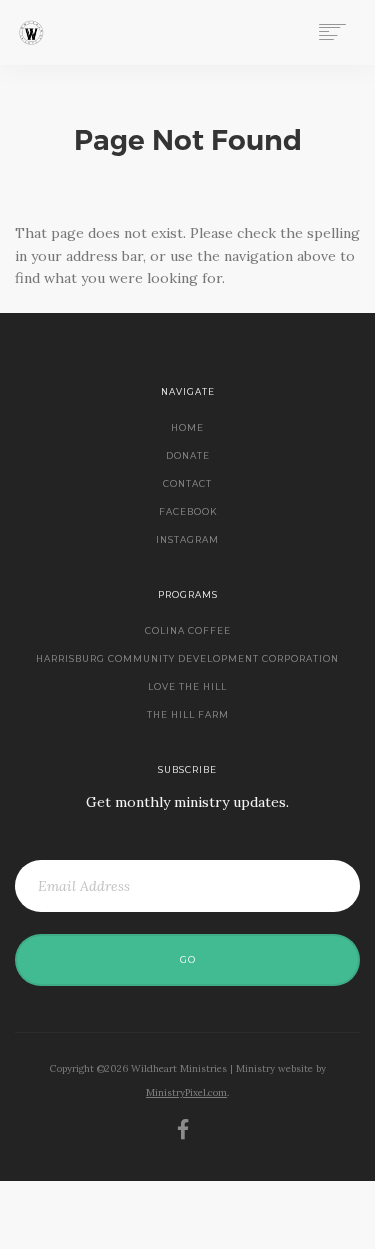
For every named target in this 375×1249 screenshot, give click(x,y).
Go (188, 960)
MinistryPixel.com (186, 1092)
